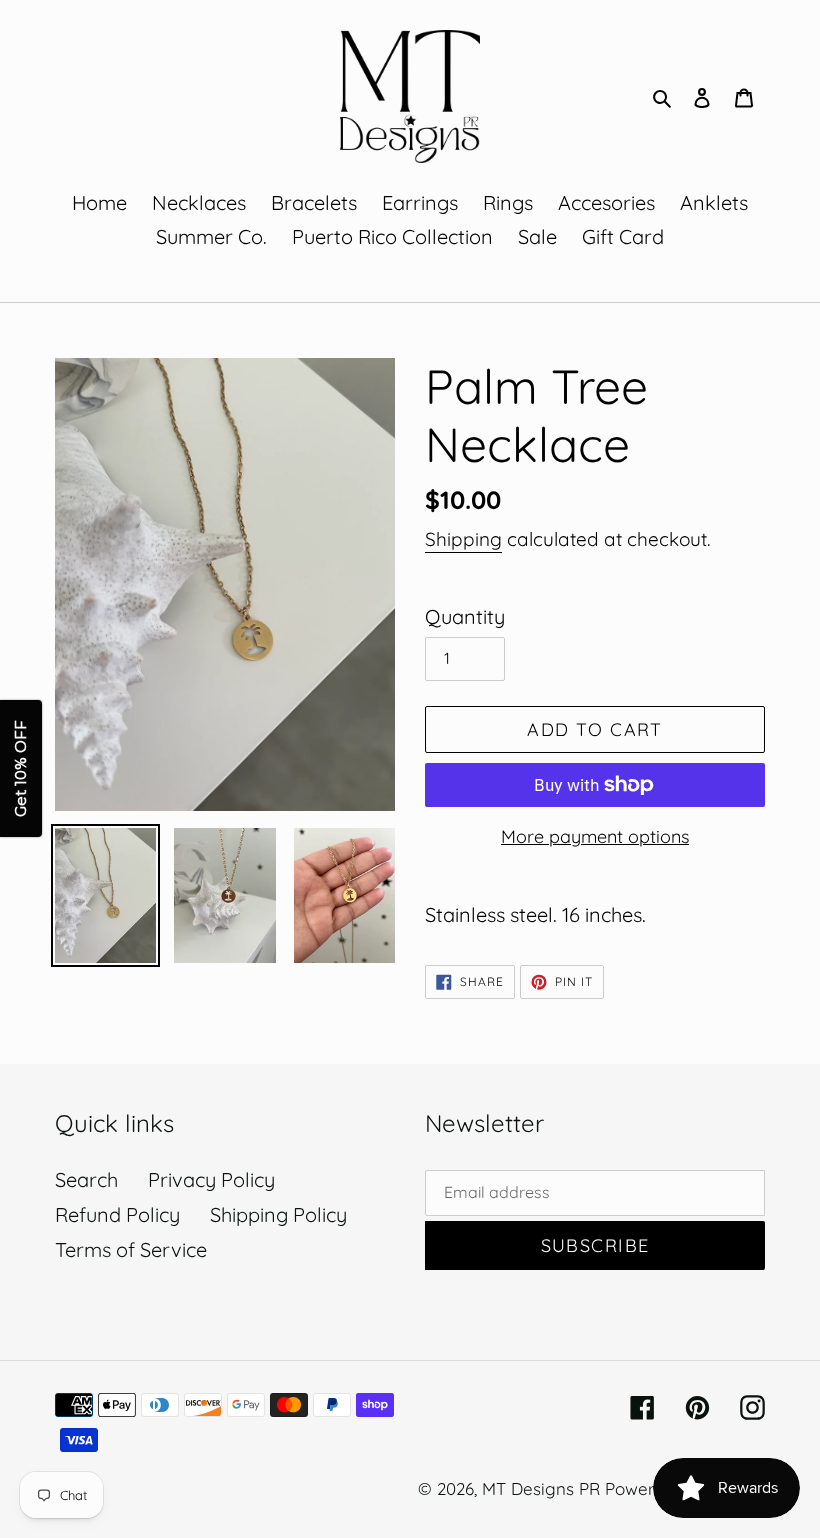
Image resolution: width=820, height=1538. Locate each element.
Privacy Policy (211, 1179)
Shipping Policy (278, 1214)
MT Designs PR (541, 1488)
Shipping (463, 539)
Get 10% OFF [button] (20, 769)
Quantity (465, 616)
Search (86, 1179)
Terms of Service (131, 1249)
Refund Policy (117, 1214)
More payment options (595, 836)
